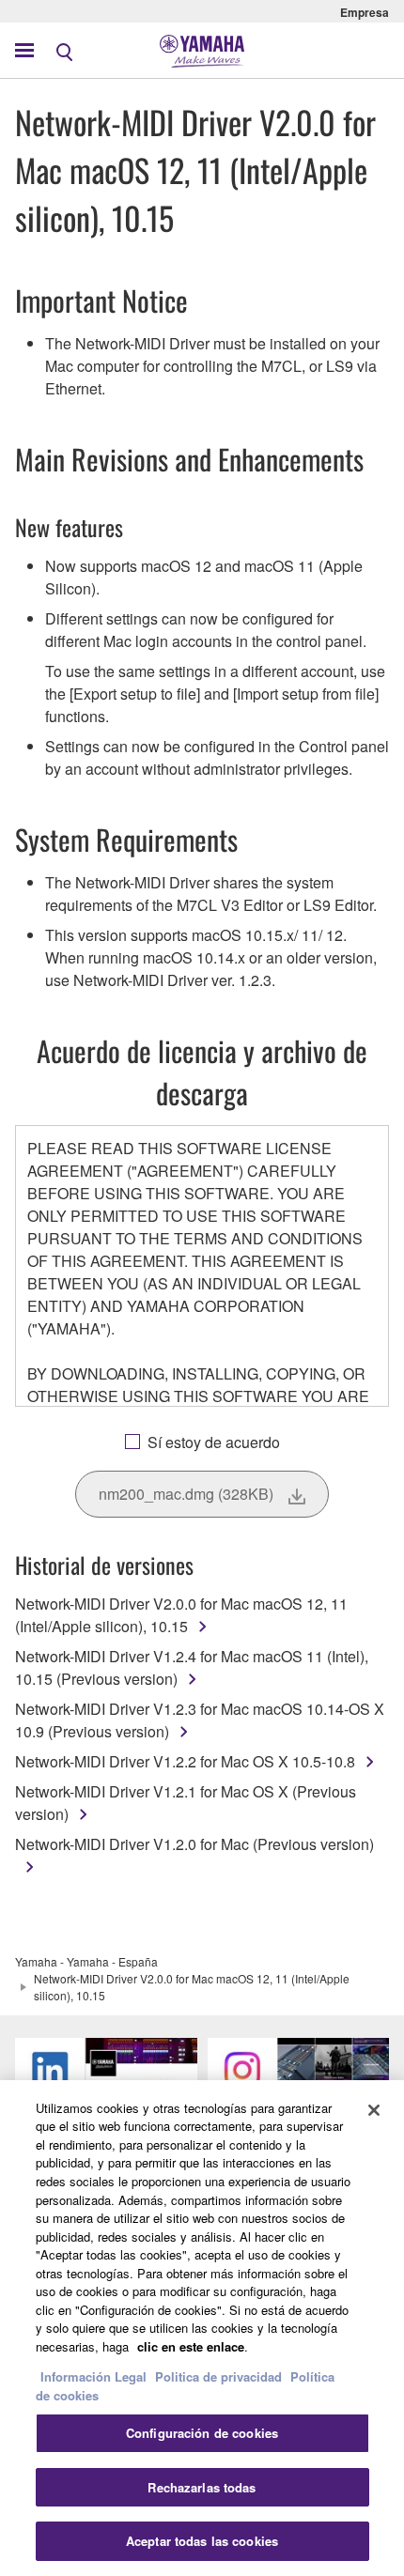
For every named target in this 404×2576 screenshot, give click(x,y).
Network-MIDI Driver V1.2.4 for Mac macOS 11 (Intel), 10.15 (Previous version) (192, 1667)
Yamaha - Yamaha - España (86, 1961)
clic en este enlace (191, 2346)
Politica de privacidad (218, 2376)
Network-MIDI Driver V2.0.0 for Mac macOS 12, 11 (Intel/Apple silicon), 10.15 (181, 1615)
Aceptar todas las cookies (202, 2541)
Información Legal (93, 2376)
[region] (202, 2328)
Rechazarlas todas (202, 2487)
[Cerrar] (374, 2110)
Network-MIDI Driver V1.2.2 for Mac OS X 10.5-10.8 (185, 1761)
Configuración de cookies (202, 2433)
